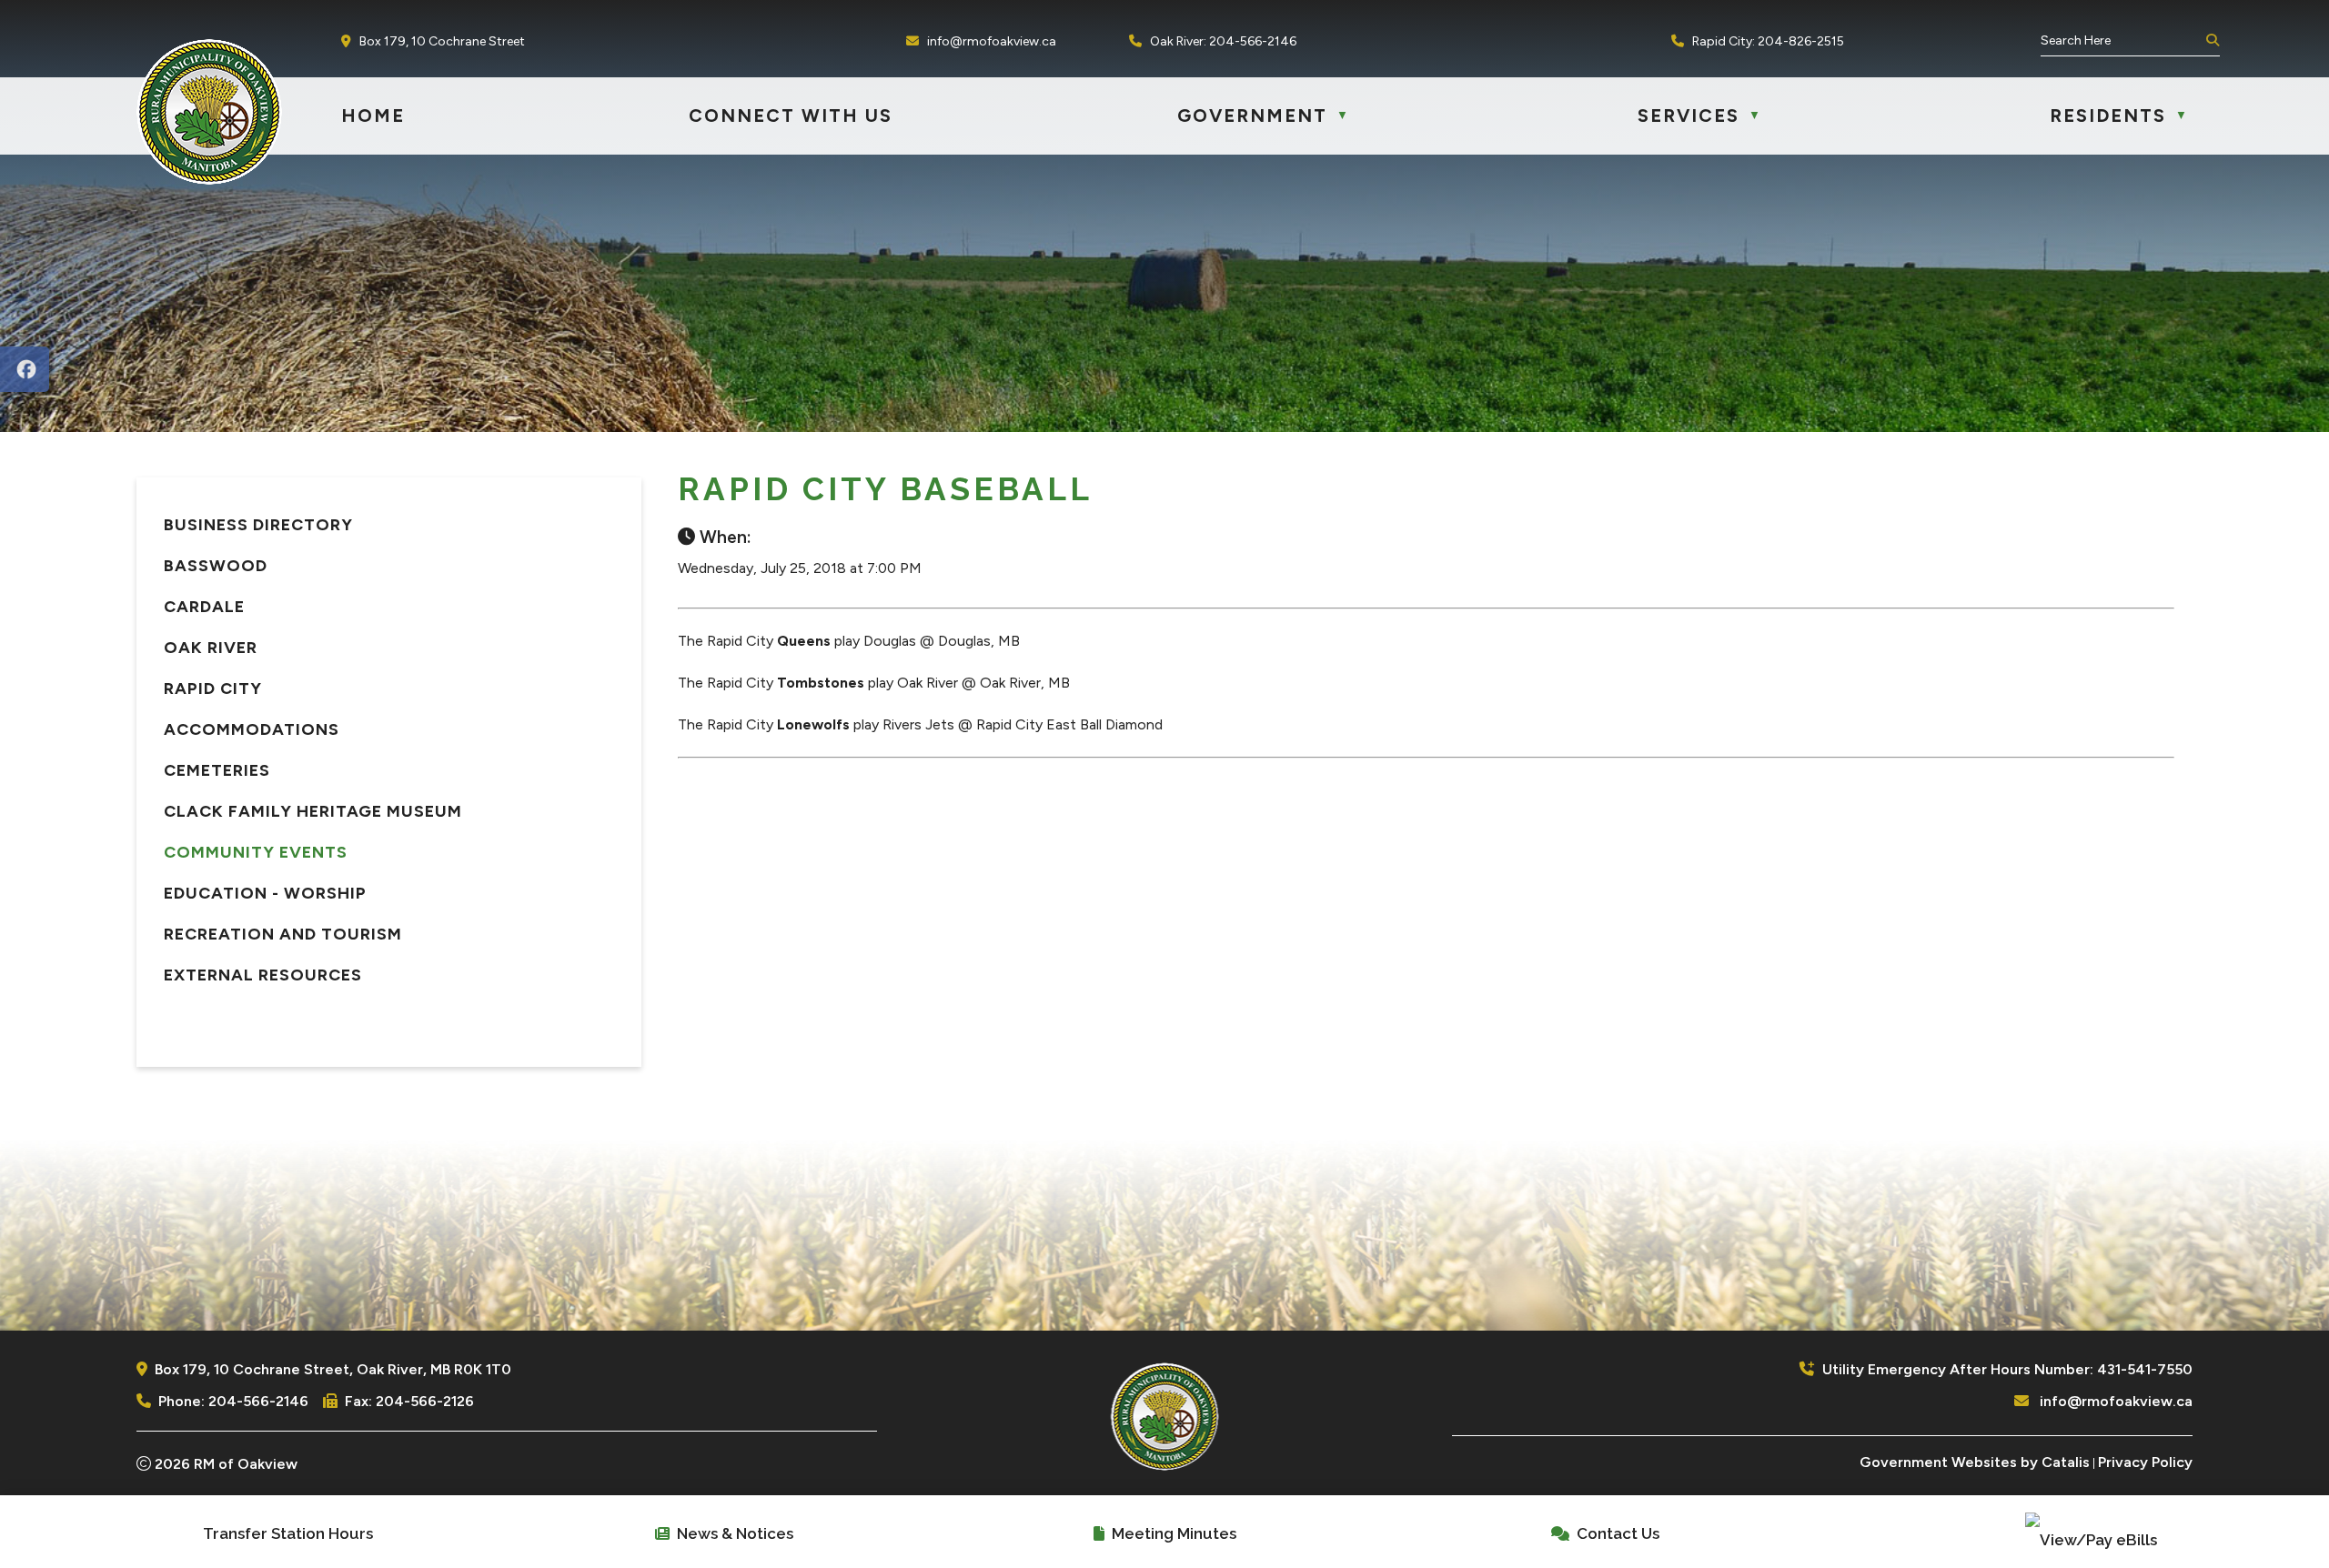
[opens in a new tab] (25, 369)
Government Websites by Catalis (1975, 1462)
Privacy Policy (2145, 1462)
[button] (2211, 41)
